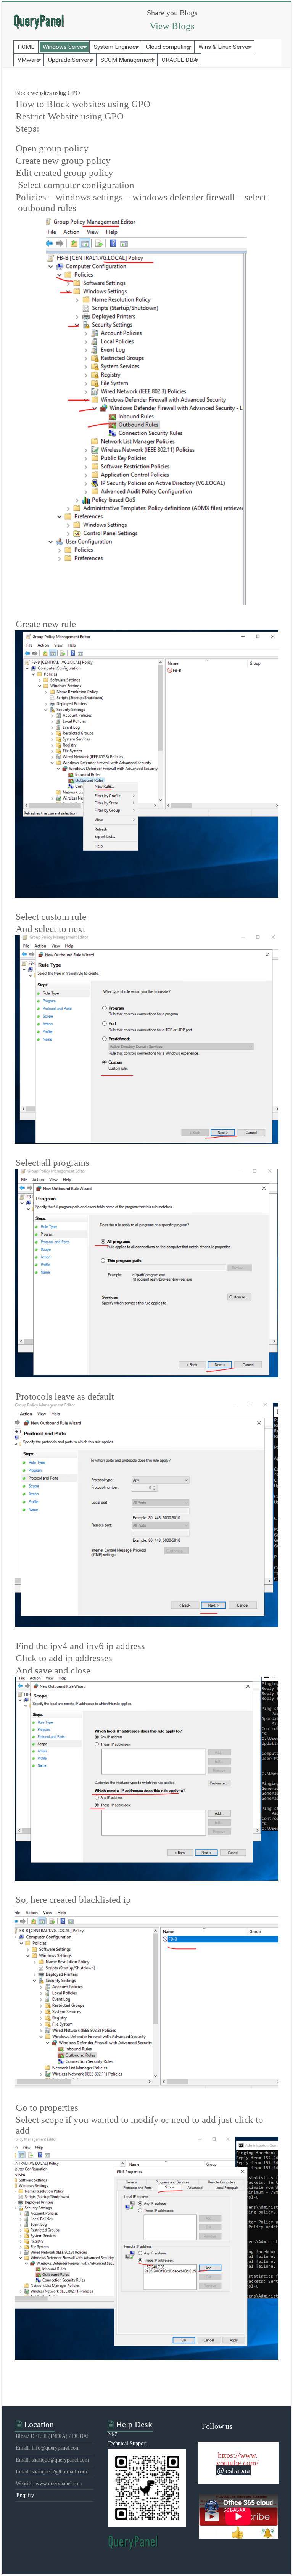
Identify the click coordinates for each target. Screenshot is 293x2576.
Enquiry (25, 2495)
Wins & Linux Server (224, 47)
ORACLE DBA (180, 60)
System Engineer (116, 47)
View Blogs (172, 26)
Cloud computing (168, 47)
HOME (26, 47)
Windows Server (64, 47)
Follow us (217, 2426)
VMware (29, 60)
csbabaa (238, 2470)
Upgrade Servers (70, 60)
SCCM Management (127, 60)
